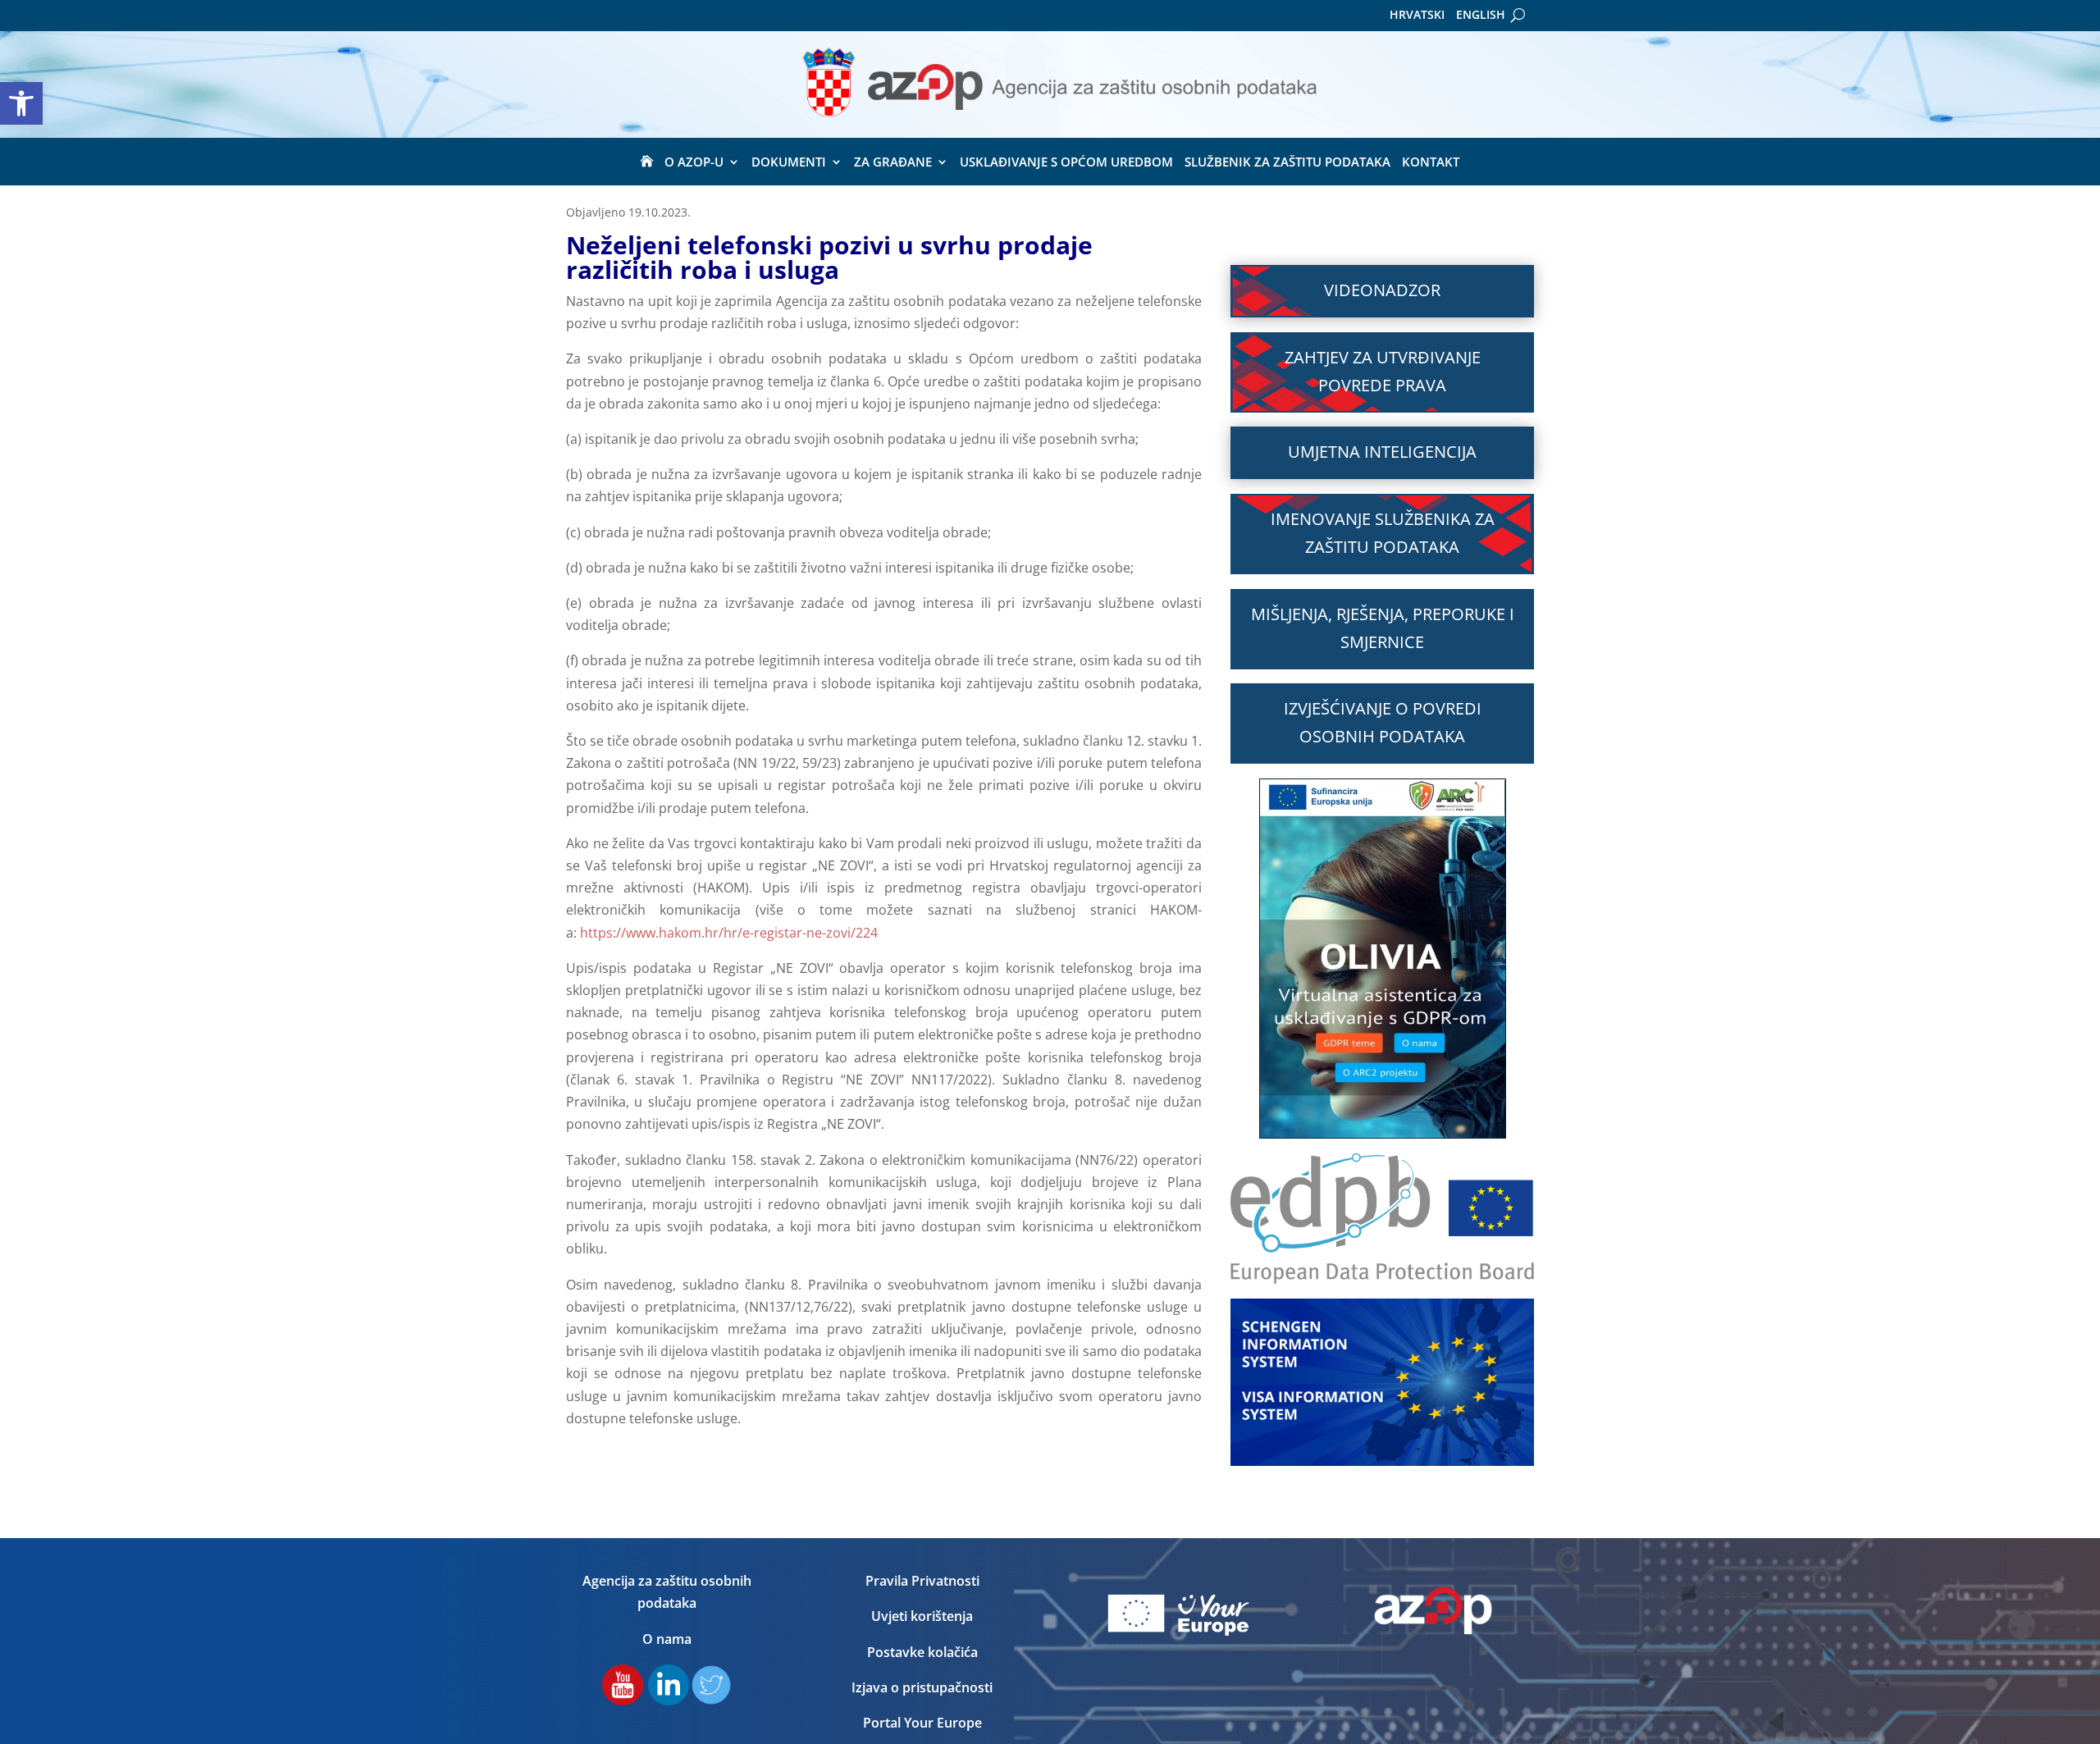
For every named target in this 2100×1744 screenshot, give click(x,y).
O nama (667, 1639)
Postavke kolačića (922, 1652)
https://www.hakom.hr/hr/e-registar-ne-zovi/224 (729, 933)
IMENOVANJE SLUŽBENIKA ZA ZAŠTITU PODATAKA (1383, 533)
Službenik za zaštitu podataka (1287, 163)
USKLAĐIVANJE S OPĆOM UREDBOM (1066, 163)
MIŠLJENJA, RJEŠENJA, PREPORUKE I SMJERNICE (1383, 628)
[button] (21, 103)
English (1481, 16)
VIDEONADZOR (1382, 290)
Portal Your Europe (922, 1723)
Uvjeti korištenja (922, 1616)
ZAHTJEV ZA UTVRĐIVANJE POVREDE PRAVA (1383, 371)
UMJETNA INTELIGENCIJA (1382, 452)
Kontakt (1431, 163)
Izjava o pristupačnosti (922, 1687)
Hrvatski (1417, 16)
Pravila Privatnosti (922, 1581)
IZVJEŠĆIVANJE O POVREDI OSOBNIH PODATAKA (1383, 722)
